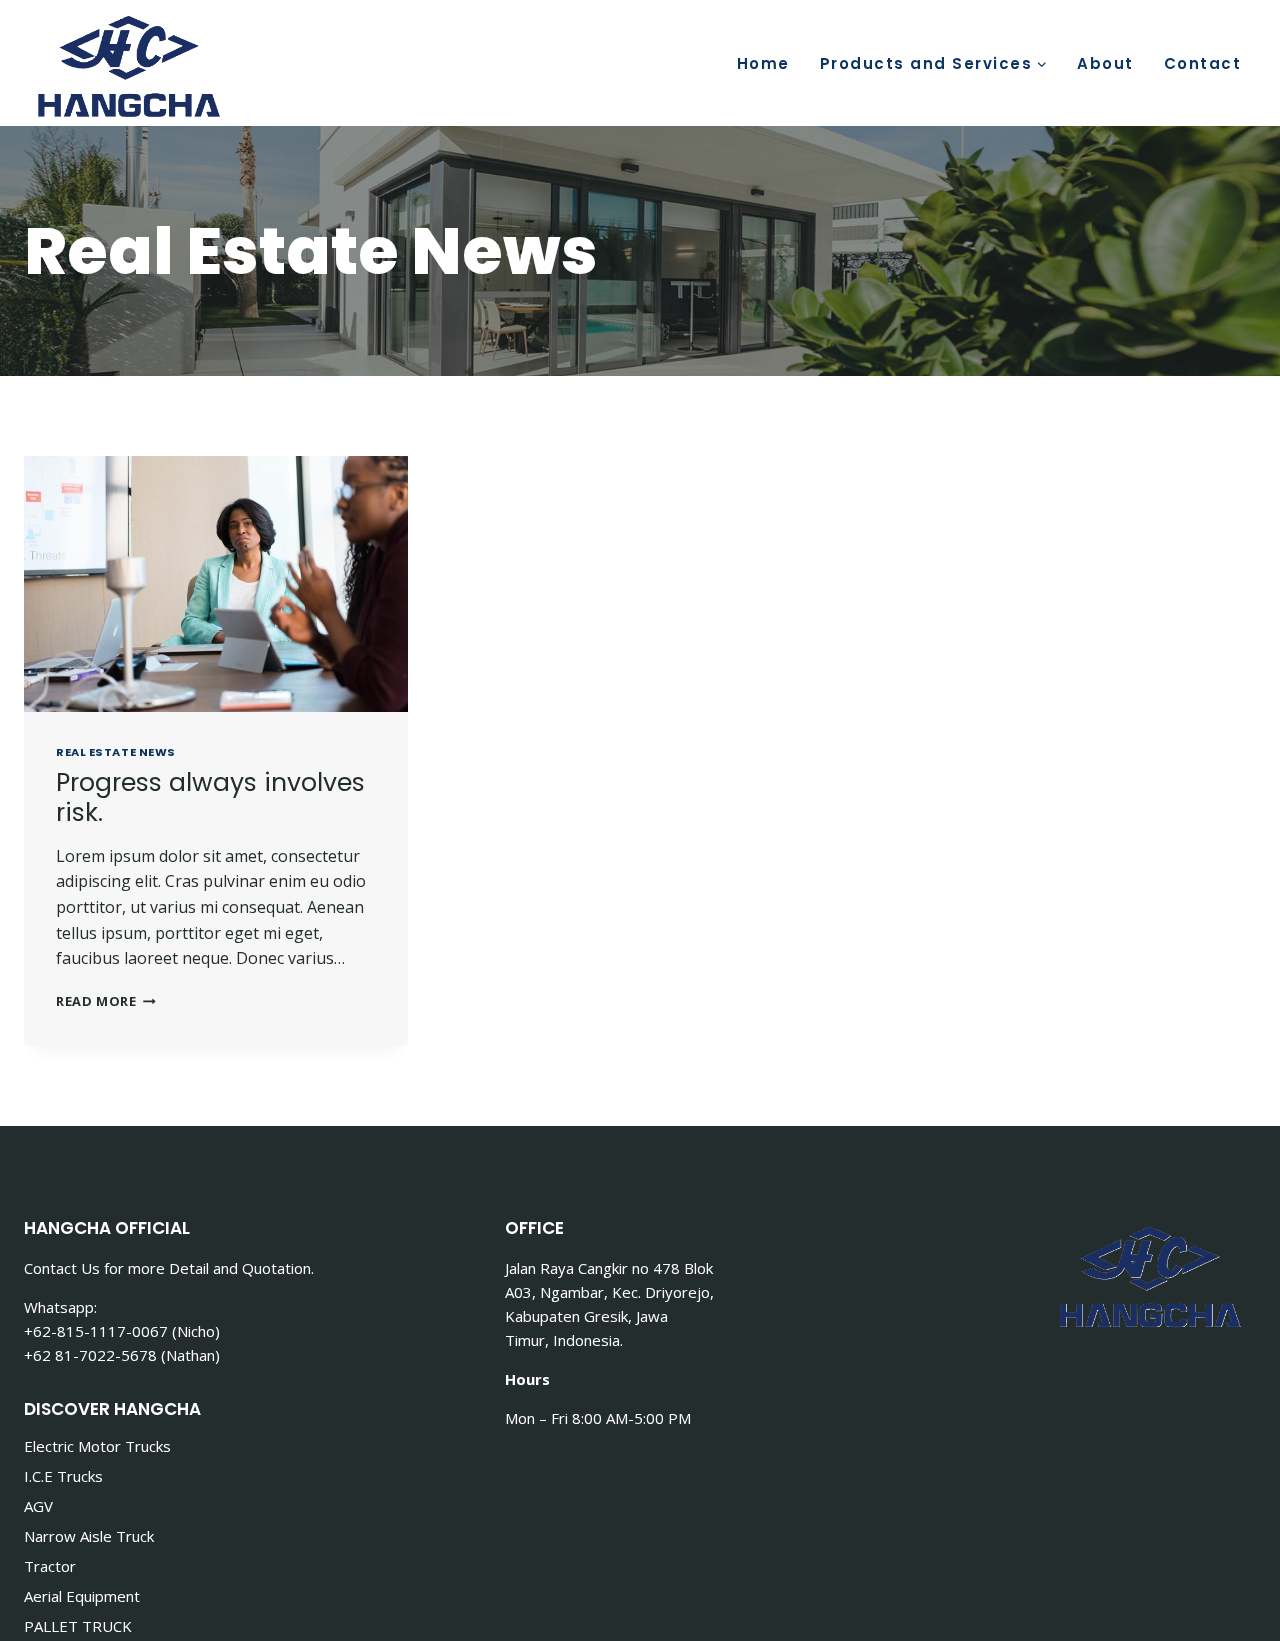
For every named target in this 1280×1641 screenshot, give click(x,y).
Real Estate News (116, 752)
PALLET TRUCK (78, 1626)
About (1105, 63)
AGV (38, 1506)
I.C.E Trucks (63, 1476)
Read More (106, 1001)
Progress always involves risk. (210, 797)
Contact (1203, 63)
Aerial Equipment (82, 1596)
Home (763, 63)
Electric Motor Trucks (97, 1446)
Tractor (50, 1566)
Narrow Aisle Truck (89, 1536)
